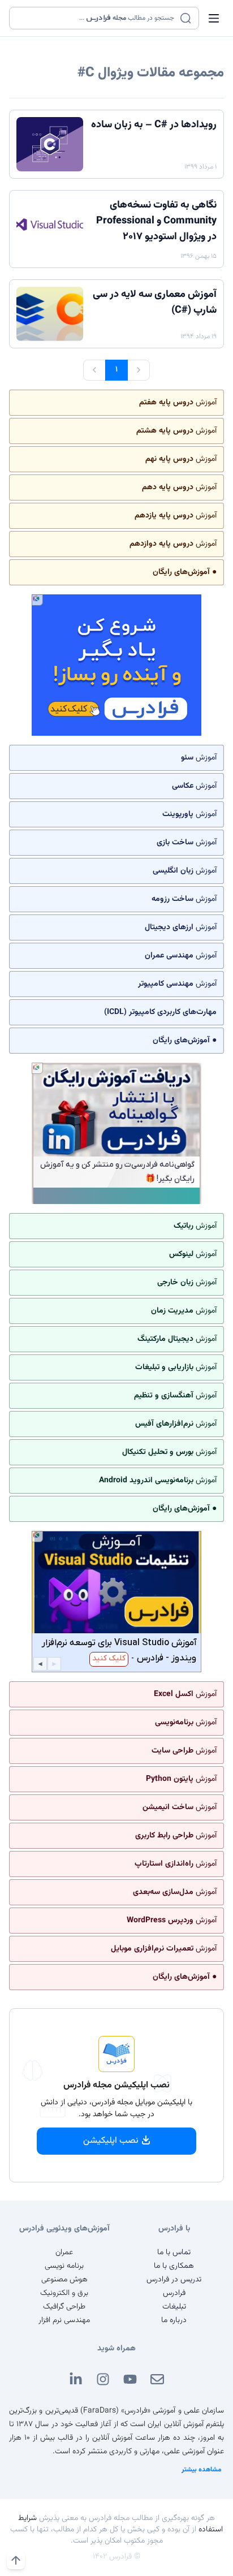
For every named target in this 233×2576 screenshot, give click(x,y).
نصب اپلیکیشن (111, 2141)
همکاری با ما (174, 2266)
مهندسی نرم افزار (64, 2320)
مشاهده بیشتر (202, 2470)
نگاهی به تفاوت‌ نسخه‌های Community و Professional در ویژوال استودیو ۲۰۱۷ (156, 221)
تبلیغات (174, 2307)
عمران (64, 2253)
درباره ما (174, 2320)
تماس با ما (174, 2253)
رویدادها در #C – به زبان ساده (154, 125)
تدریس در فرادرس (174, 2280)
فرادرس (174, 2293)
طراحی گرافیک (64, 2307)
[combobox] (97, 18)
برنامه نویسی (64, 2266)
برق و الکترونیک (64, 2293)
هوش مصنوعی (64, 2280)
